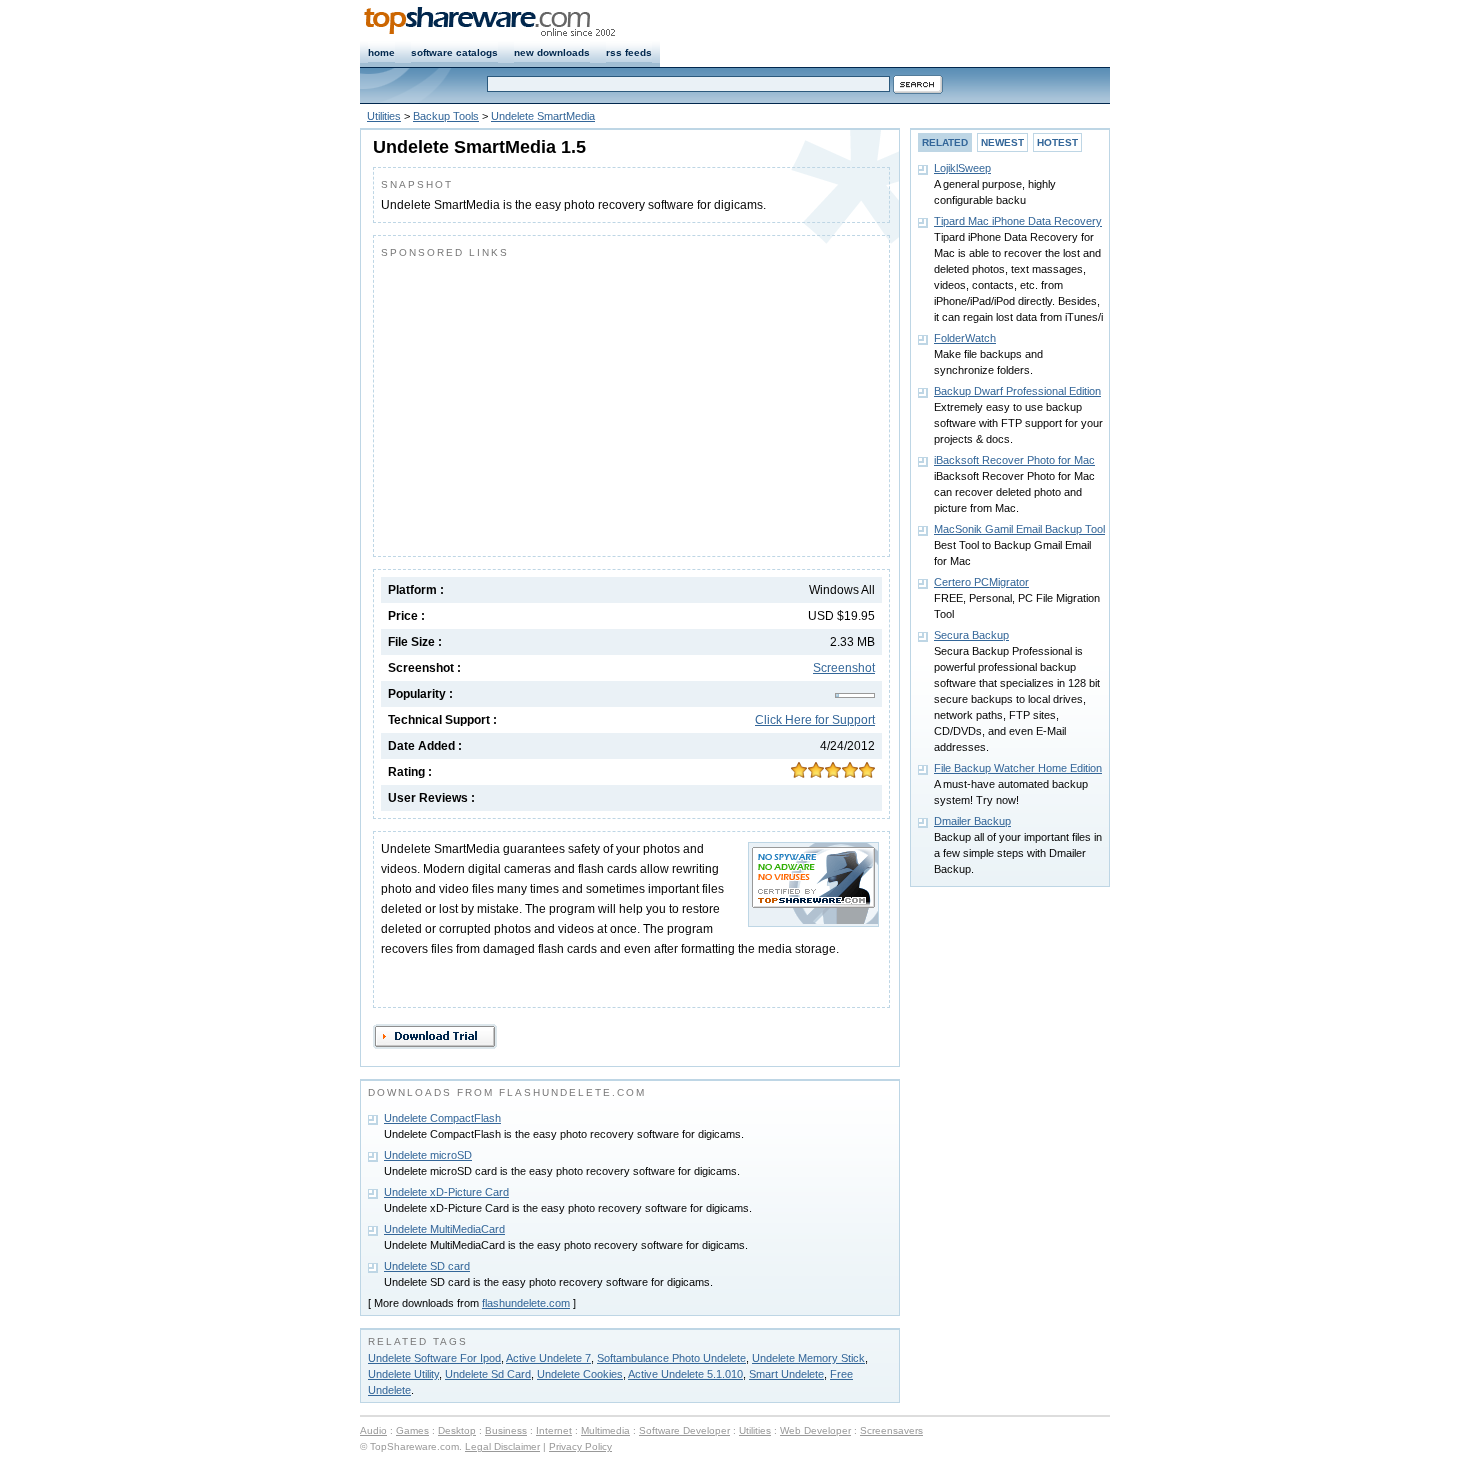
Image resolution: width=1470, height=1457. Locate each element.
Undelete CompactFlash (442, 1118)
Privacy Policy (580, 1446)
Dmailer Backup (972, 821)
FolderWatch (965, 338)
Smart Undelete (786, 1374)
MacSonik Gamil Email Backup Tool (1019, 529)
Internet (554, 1430)
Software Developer (684, 1430)
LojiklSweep (962, 168)
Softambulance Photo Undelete (671, 1358)
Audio (373, 1430)
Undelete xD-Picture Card (446, 1192)
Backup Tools (446, 116)
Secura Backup (971, 635)
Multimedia (605, 1430)
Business (506, 1430)
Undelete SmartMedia (543, 116)
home (381, 52)
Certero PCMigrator (981, 582)
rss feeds (629, 52)
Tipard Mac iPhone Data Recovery (1018, 221)
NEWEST (1002, 142)
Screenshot (844, 668)
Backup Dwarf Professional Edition (1017, 391)
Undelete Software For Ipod (434, 1358)
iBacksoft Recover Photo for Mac (1014, 460)
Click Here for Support (815, 720)
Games (412, 1430)
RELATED (945, 142)
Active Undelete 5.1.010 (685, 1374)
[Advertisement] (549, 403)
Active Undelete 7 (548, 1358)
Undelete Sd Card (488, 1374)
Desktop (457, 1430)
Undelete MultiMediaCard (444, 1229)
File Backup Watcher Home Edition (1018, 768)
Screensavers (891, 1430)
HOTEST (1057, 142)
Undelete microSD (428, 1155)
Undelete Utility (403, 1374)
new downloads (552, 52)
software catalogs (454, 52)
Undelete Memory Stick (808, 1358)
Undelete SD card (427, 1266)
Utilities (384, 116)
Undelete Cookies (580, 1374)
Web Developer (815, 1430)
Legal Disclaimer (502, 1446)
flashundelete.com (526, 1303)
